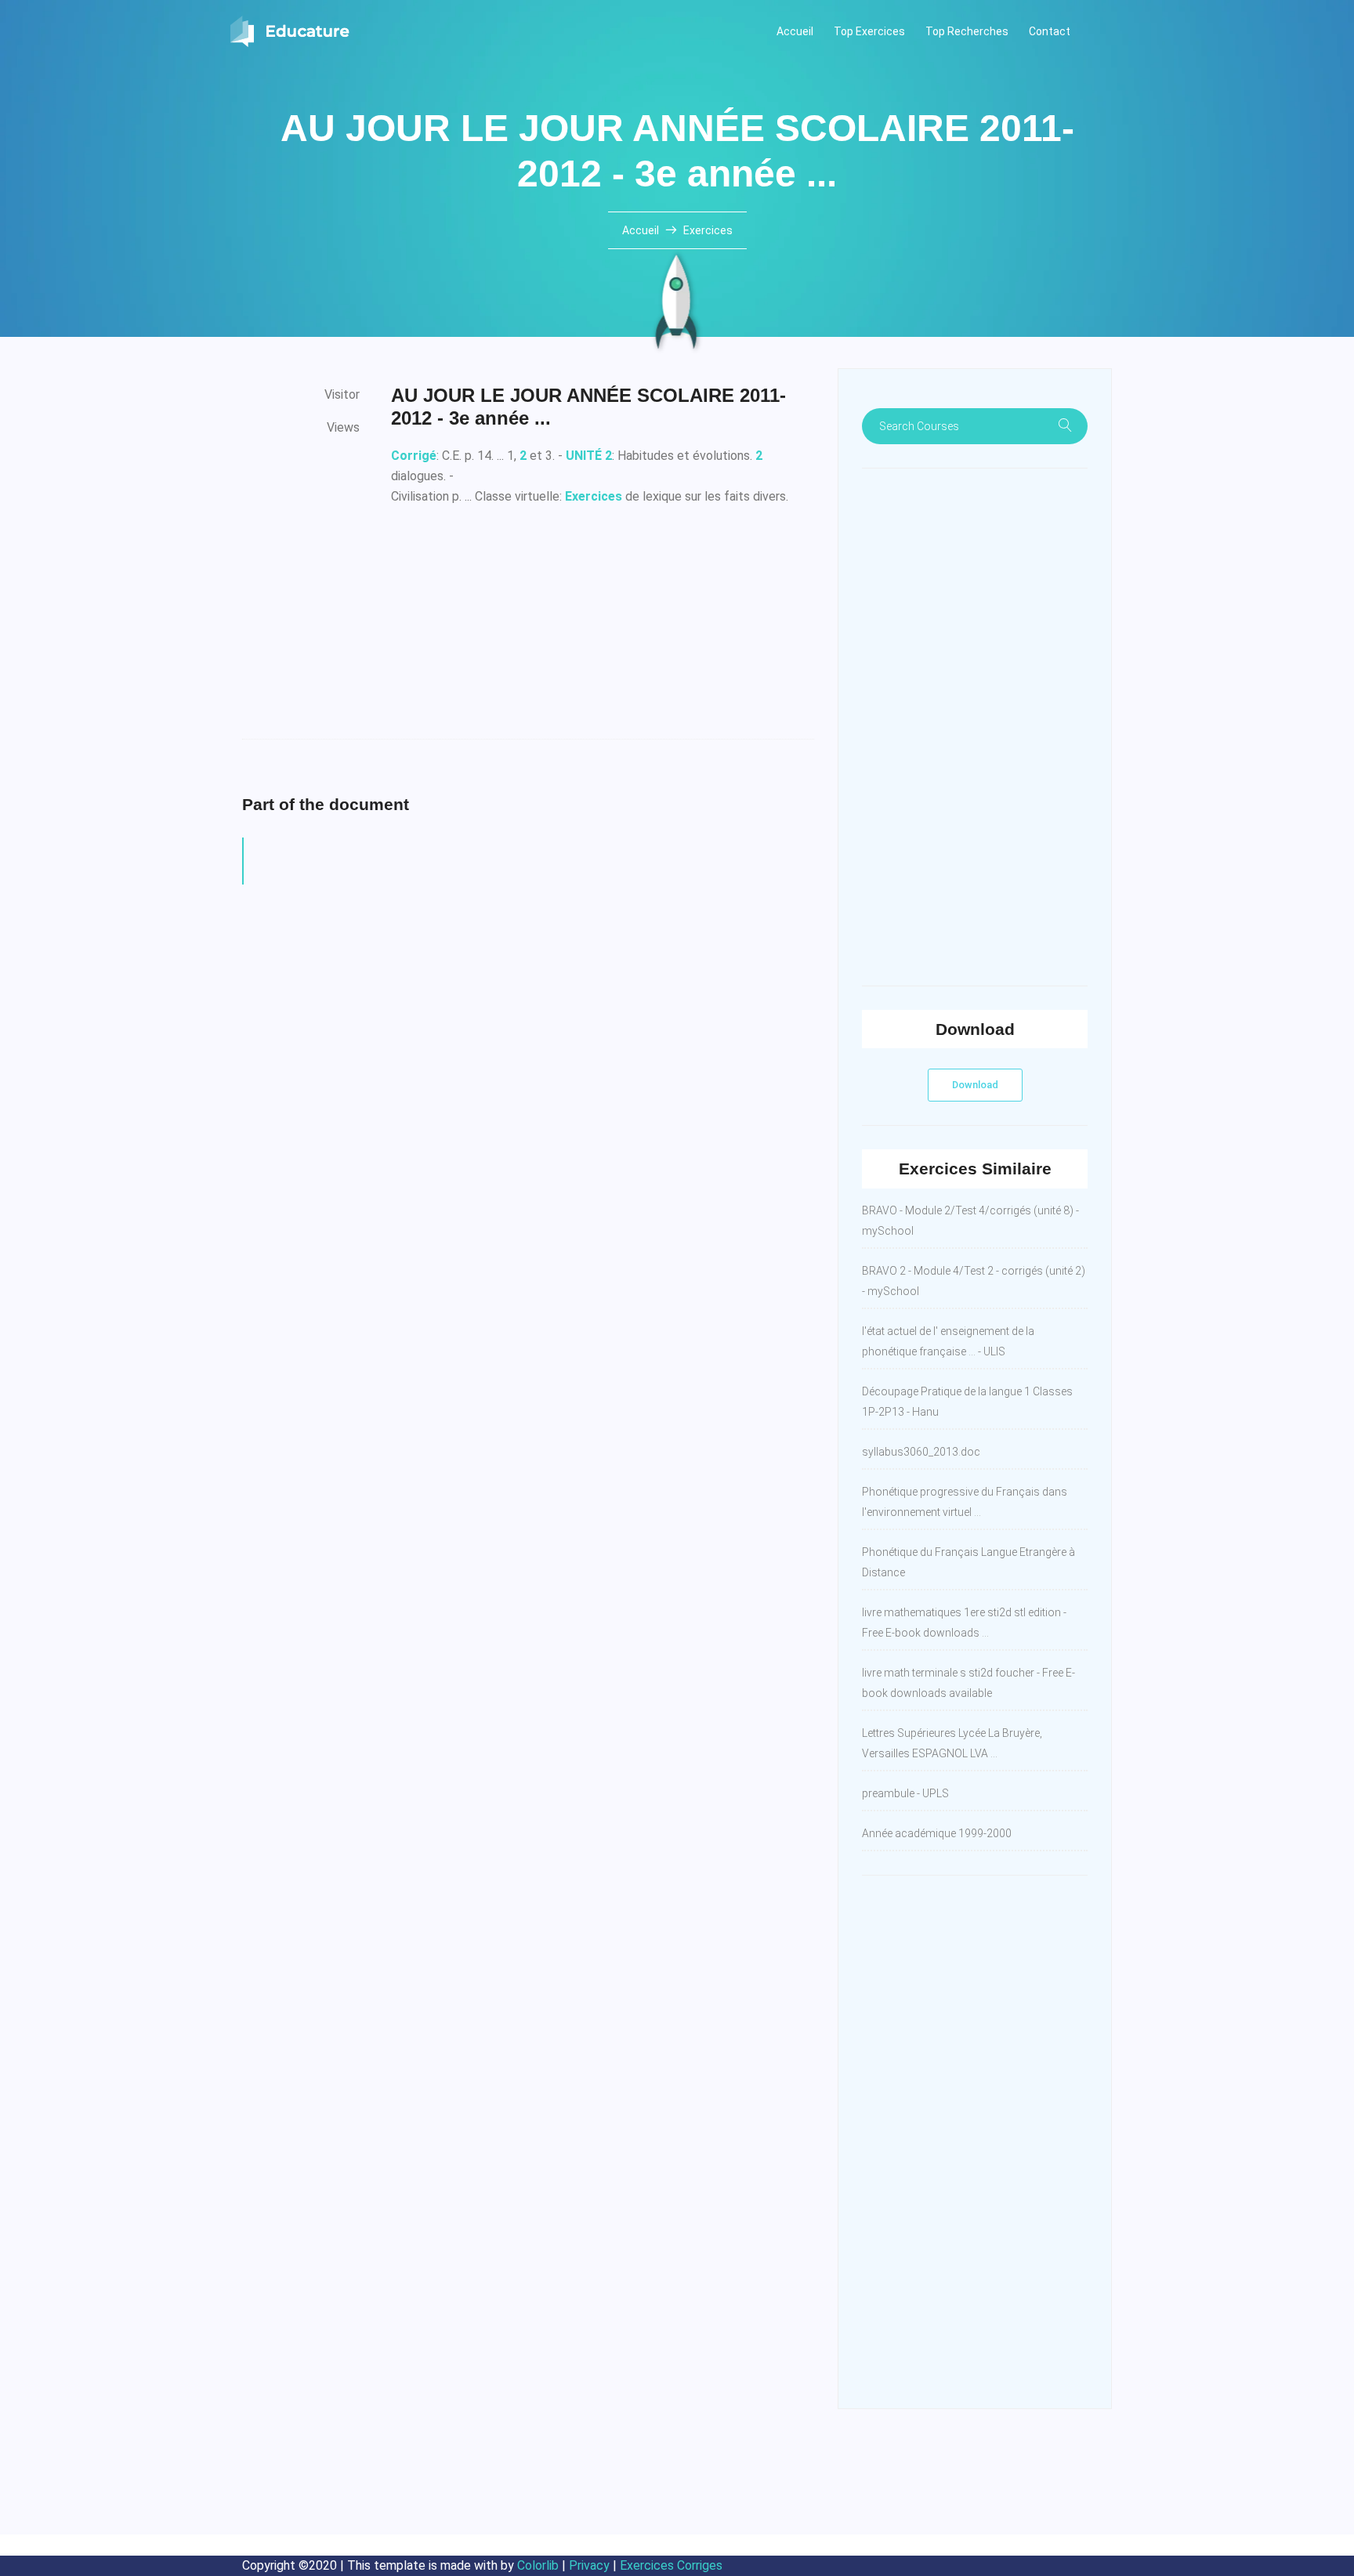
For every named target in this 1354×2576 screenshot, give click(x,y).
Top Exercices (869, 31)
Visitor (342, 394)
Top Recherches (967, 31)
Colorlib (538, 2565)
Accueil (795, 31)
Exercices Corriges (671, 2565)
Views (343, 427)
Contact (1050, 31)
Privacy (589, 2565)
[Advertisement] (603, 629)
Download (975, 1085)
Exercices (708, 230)
